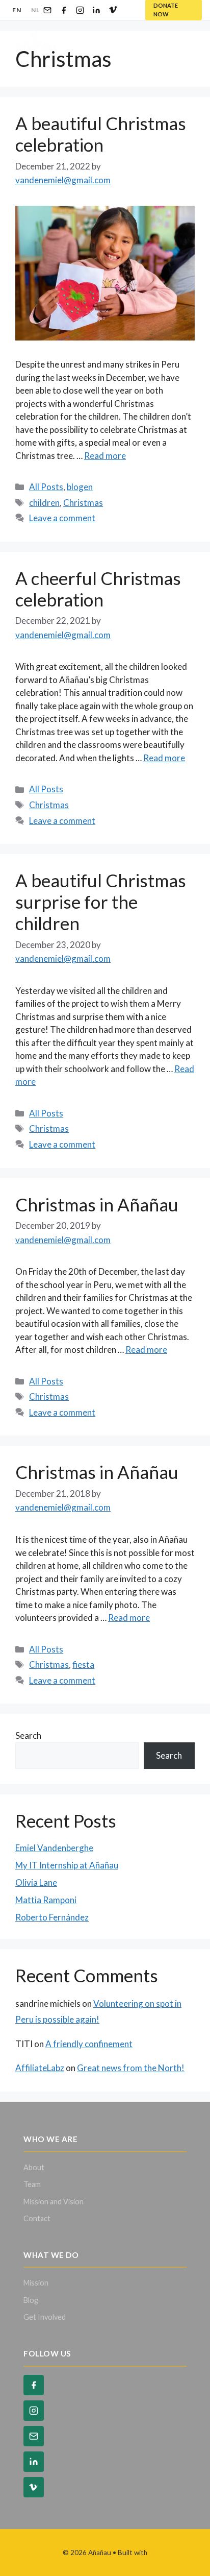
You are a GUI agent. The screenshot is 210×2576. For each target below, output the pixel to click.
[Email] (47, 10)
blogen (80, 487)
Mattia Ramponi (46, 1900)
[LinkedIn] (96, 10)
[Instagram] (80, 10)
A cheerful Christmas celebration (98, 589)
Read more (105, 456)
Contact (37, 2218)
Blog (31, 2300)
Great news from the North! (131, 2068)
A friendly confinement (89, 2044)
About (34, 2167)
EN (17, 10)
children (44, 503)
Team (32, 2184)
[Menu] (185, 41)
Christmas (83, 503)
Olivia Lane (36, 1882)
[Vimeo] (113, 10)
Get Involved (45, 2317)
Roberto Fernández (52, 1917)
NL (35, 10)
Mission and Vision (54, 2202)
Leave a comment (62, 518)
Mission (36, 2283)
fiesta (83, 1664)
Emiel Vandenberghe (54, 1848)
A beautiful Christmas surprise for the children (101, 902)
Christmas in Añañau (97, 1204)
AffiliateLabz (40, 2068)
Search (28, 1735)
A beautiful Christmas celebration (101, 134)
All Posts (46, 487)
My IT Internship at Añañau (67, 1865)
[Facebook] (64, 10)
